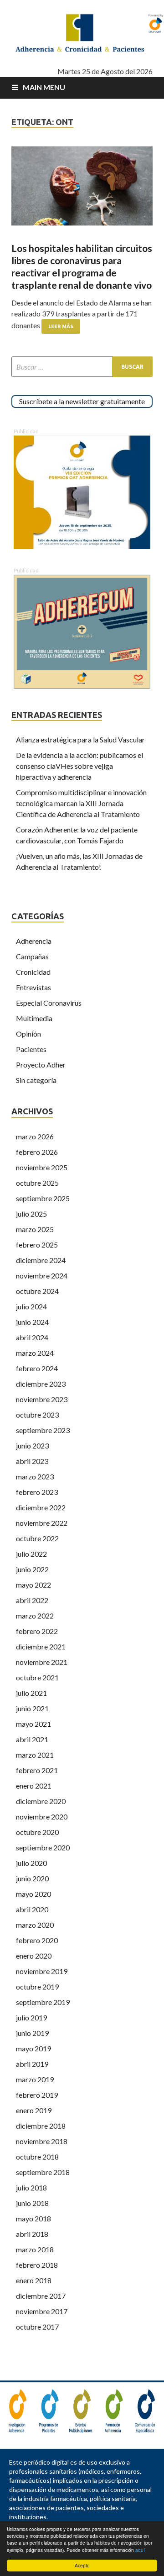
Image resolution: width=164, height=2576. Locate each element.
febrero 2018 (37, 2265)
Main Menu (44, 87)
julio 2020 (31, 1863)
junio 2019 (32, 2033)
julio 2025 (31, 1214)
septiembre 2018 (43, 2172)
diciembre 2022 (41, 1507)
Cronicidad (33, 972)
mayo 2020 (33, 1894)
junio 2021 (32, 1708)
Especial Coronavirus (49, 1003)
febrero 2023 (37, 1492)
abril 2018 (32, 2234)
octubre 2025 (37, 1183)
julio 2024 (31, 1306)
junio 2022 (32, 1569)
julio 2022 (31, 1554)
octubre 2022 (37, 1538)
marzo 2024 (35, 1353)
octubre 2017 (37, 2327)
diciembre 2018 (41, 2126)
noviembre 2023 (42, 1399)
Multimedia (34, 1018)
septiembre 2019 (43, 2002)
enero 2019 (34, 2110)
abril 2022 (32, 1600)
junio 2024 (32, 1322)
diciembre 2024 (41, 1260)
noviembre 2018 (42, 2141)
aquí (140, 2550)
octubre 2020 (37, 1832)
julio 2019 (31, 2017)
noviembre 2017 (42, 2311)
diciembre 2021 (41, 1646)
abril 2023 (32, 1461)
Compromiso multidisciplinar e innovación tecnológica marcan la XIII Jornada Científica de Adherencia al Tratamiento (81, 803)
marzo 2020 (35, 1925)
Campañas (32, 956)
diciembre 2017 (41, 2296)
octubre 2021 (37, 1677)
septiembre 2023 (43, 1430)
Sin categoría (36, 1080)
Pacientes (31, 1049)
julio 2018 (31, 2188)
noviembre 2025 (42, 1167)
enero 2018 (34, 2280)
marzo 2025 (35, 1229)
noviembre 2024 (42, 1275)
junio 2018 (32, 2203)
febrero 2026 (37, 1152)
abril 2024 (32, 1337)
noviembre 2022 (42, 1523)
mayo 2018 (33, 2218)
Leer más (61, 326)
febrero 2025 (37, 1245)
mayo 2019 (33, 2048)
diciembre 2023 (41, 1384)
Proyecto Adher (41, 1065)
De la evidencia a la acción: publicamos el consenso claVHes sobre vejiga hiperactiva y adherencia (79, 766)
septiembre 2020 (43, 1847)
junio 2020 (32, 1878)
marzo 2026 (35, 1136)
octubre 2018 (37, 2157)
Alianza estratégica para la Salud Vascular (80, 739)
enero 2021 (34, 1786)
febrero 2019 (37, 2095)
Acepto (82, 2565)
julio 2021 (31, 1693)
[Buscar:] (82, 367)
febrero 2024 (37, 1368)
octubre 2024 (37, 1291)
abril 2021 (32, 1739)
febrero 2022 (37, 1631)
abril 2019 (32, 2064)
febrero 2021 (37, 1770)
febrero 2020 (37, 1940)
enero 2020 (34, 1956)
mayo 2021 (33, 1724)
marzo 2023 (35, 1476)
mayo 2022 (33, 1585)
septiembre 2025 (43, 1198)
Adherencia (34, 941)
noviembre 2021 (42, 1662)
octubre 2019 (37, 1987)
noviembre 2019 (42, 1971)
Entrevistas (33, 987)
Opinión (28, 1034)
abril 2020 (32, 1909)
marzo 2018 (35, 2249)
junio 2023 (32, 1446)
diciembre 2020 (41, 1801)
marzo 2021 (35, 1755)
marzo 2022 (35, 1616)
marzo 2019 (35, 2079)
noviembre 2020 (42, 1817)
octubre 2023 (37, 1415)
